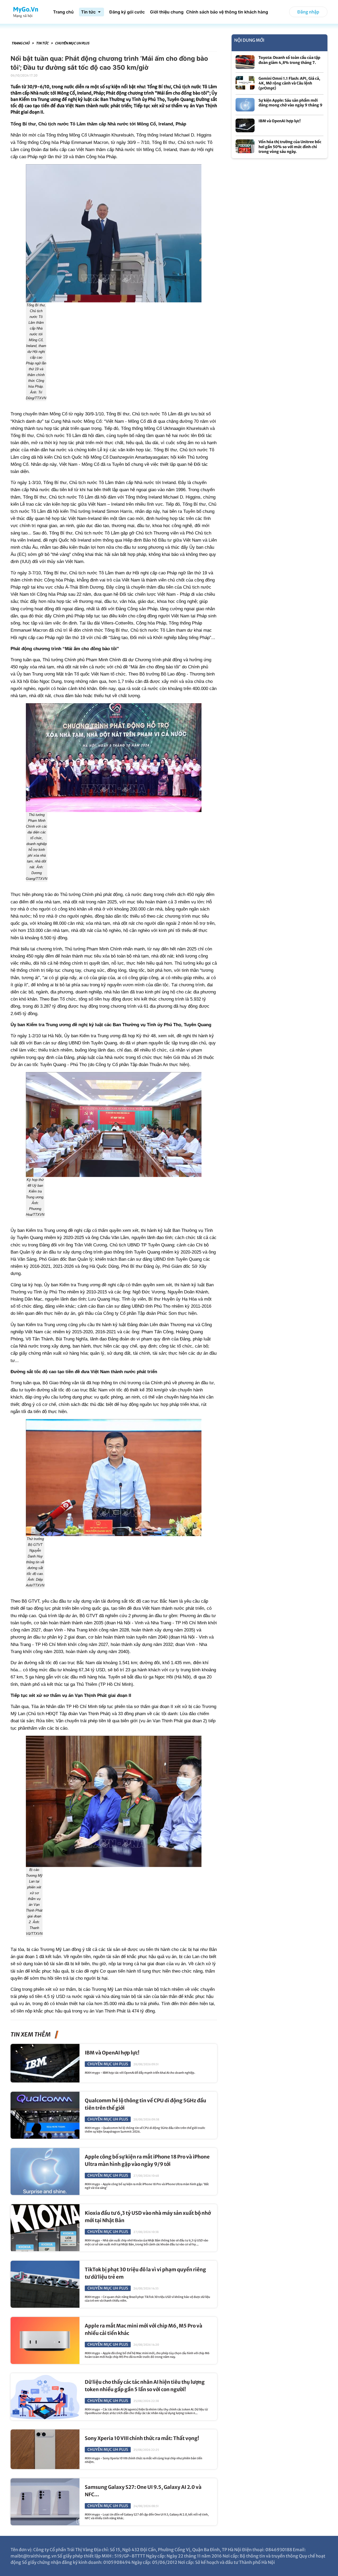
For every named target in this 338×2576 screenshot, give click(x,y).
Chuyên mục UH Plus (72, 43)
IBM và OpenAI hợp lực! (112, 2053)
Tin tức (43, 43)
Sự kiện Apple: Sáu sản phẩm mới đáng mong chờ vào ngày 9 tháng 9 (290, 103)
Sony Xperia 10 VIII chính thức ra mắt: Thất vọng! (142, 2438)
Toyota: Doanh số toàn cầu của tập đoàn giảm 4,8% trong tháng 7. (289, 60)
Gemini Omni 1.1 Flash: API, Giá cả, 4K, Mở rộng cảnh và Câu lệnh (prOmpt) (289, 83)
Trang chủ (21, 43)
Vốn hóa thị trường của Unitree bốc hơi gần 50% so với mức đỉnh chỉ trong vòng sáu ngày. (290, 147)
